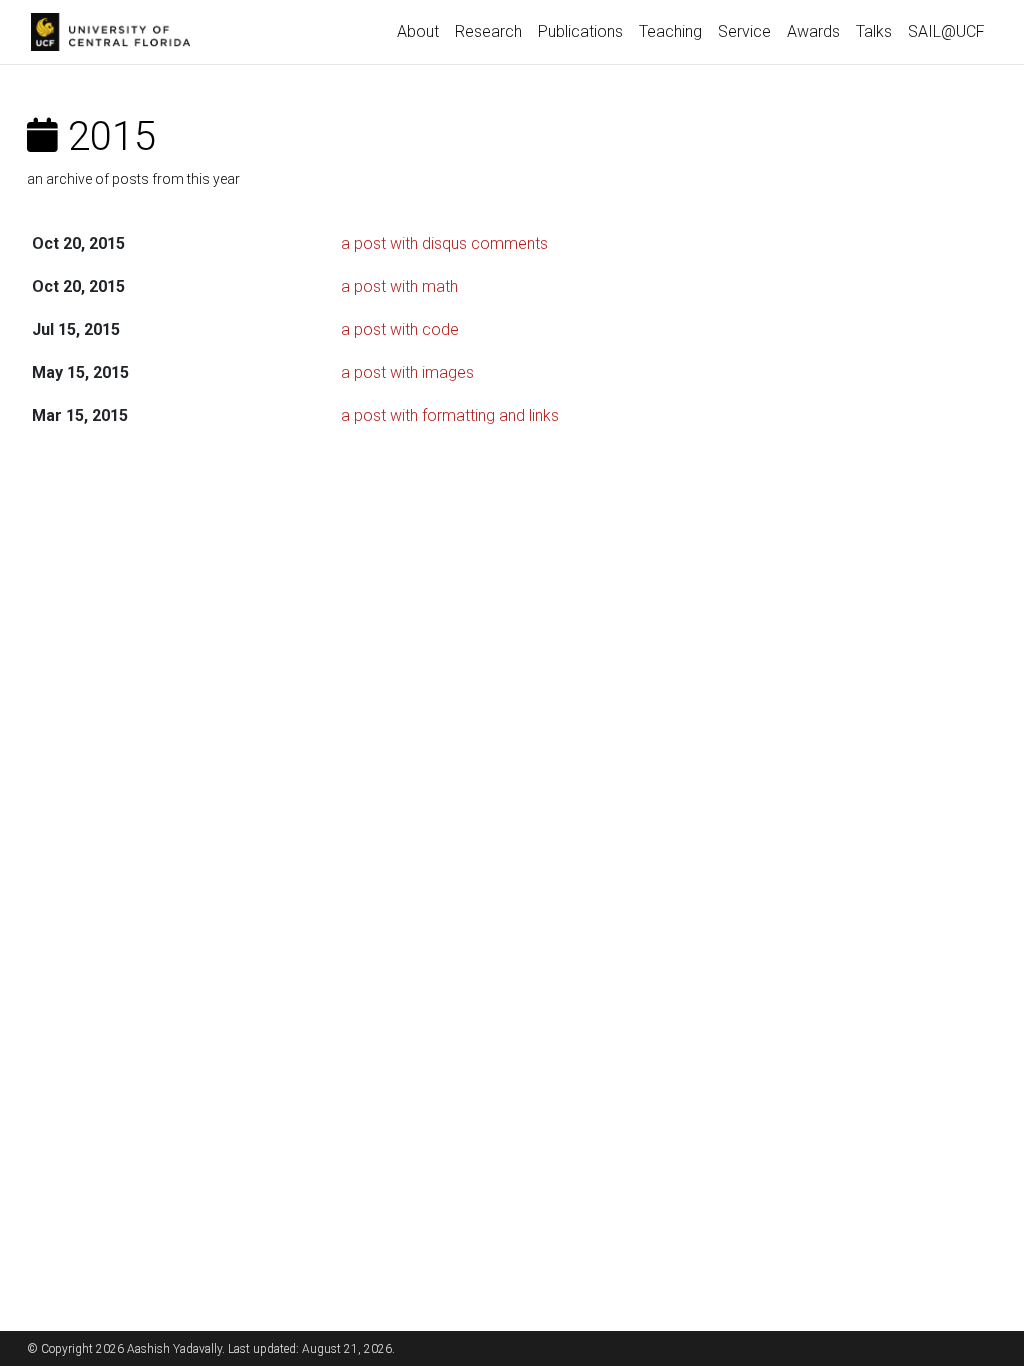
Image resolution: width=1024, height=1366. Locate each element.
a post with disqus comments (444, 243)
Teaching (670, 31)
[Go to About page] (115, 32)
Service (744, 31)
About (418, 31)
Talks (874, 31)
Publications (580, 31)
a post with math (399, 286)
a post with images (407, 372)
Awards (813, 31)
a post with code (400, 329)
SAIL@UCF (946, 31)
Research (488, 31)
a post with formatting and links (450, 415)
